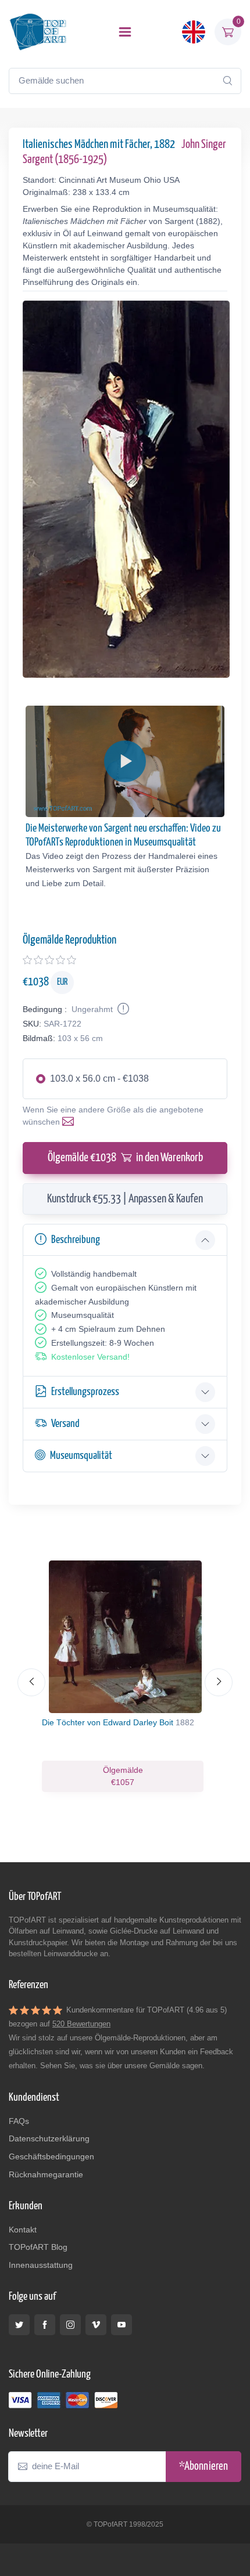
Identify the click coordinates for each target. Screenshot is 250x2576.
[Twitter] (19, 2325)
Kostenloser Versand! (90, 1357)
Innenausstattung (41, 2265)
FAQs (19, 2121)
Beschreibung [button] (76, 1240)
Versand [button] (65, 1424)
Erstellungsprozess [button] (85, 1392)
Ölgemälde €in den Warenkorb (125, 1158)
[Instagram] (70, 2325)
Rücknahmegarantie (46, 2174)
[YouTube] (122, 2325)
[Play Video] (125, 761)
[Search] (227, 81)
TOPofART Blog (38, 2247)
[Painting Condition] (122, 1009)
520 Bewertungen (81, 2024)
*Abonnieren (203, 2467)
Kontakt (23, 2230)
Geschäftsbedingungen (51, 2156)
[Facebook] (45, 2325)
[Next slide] (219, 1682)
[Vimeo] (96, 2325)
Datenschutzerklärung (49, 2138)
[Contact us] (70, 1122)
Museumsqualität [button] (81, 1456)
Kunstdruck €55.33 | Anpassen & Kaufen (125, 1199)
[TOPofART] (38, 32)
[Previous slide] (31, 1682)
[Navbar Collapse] (125, 32)
